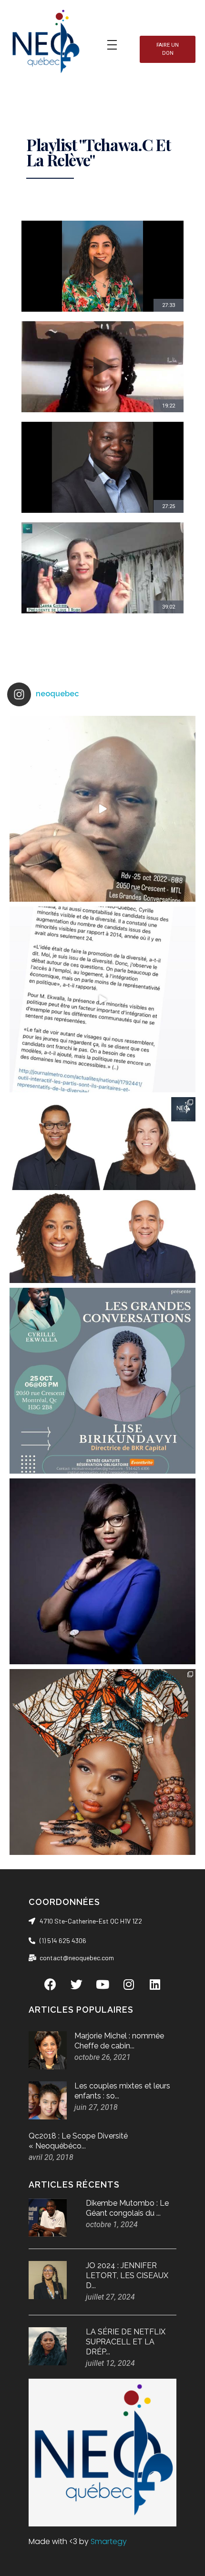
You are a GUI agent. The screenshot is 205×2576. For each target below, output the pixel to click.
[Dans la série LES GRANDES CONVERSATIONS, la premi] (102, 1381)
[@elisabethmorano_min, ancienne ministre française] (102, 1571)
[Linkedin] (155, 1984)
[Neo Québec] (45, 43)
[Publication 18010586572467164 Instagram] (102, 999)
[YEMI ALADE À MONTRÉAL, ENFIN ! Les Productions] (102, 1762)
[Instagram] (129, 1984)
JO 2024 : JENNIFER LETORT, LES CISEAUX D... (127, 2276)
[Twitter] (76, 1984)
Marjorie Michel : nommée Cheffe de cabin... (119, 2041)
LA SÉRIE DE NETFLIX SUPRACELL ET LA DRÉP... (126, 2342)
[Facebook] (50, 1984)
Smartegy (109, 2541)
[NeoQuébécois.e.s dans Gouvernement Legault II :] (102, 1190)
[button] (168, 49)
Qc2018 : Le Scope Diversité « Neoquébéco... (78, 2141)
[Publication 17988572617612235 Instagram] (102, 809)
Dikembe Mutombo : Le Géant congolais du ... (127, 2208)
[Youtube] (102, 1984)
